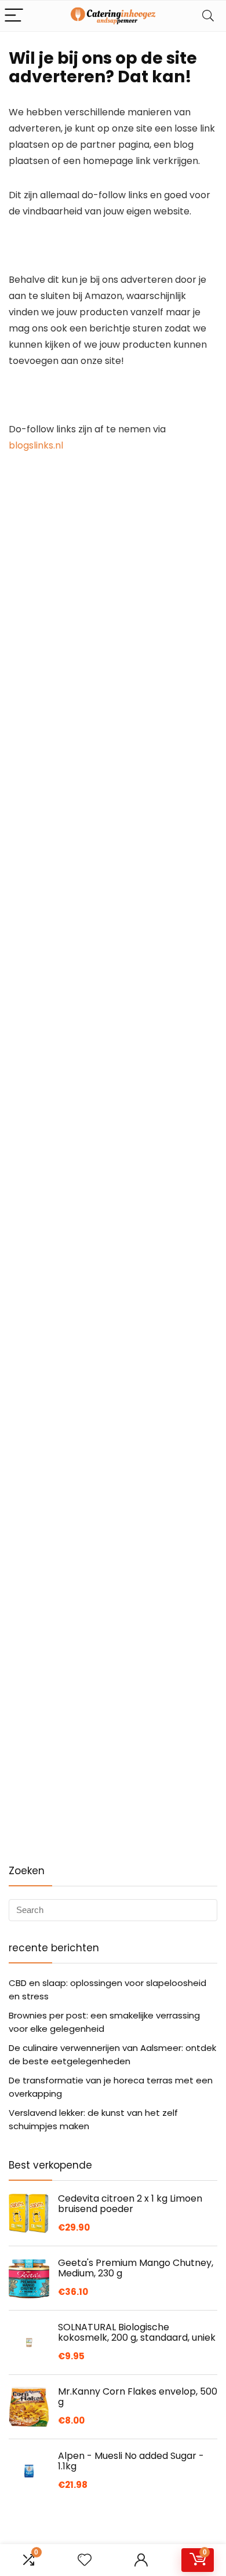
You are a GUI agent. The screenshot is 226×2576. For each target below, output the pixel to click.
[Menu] (14, 16)
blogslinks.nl (36, 445)
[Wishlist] (85, 2560)
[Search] (208, 16)
